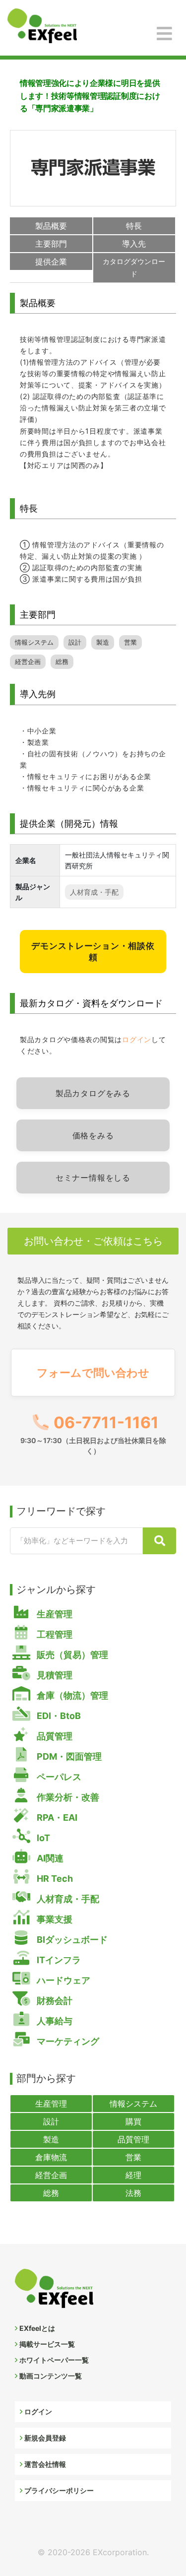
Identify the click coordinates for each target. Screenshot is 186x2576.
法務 (133, 2193)
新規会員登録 (45, 2438)
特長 (134, 226)
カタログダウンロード (134, 267)
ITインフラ (58, 1960)
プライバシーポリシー (59, 2490)
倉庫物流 (51, 2157)
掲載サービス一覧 (47, 2344)
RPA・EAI (56, 1817)
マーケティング (67, 2041)
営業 (130, 642)
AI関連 (49, 1858)
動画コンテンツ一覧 (51, 2376)
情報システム (34, 642)
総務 (62, 662)
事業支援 (54, 1919)
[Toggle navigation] (164, 34)
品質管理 (54, 1736)
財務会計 (54, 2001)
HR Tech (54, 1879)
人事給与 (54, 2021)
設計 (75, 642)
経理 (133, 2175)
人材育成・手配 (94, 892)
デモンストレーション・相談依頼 (93, 951)
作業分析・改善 (67, 1797)
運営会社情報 (45, 2464)
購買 (133, 2121)
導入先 (134, 244)
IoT (42, 1838)
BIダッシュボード (71, 1940)
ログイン (137, 1039)
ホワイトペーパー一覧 (54, 2360)
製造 (103, 642)
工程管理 (54, 1634)
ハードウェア (62, 1980)
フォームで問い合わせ (93, 1372)
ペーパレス (58, 1777)
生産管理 (54, 1614)
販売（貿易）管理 (71, 1655)
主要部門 (51, 244)
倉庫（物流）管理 (71, 1695)
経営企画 (28, 662)
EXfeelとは (37, 2328)
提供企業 (51, 262)
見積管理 (54, 1675)
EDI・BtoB (58, 1716)
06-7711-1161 (93, 1434)
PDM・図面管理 (68, 1756)
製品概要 (51, 226)
